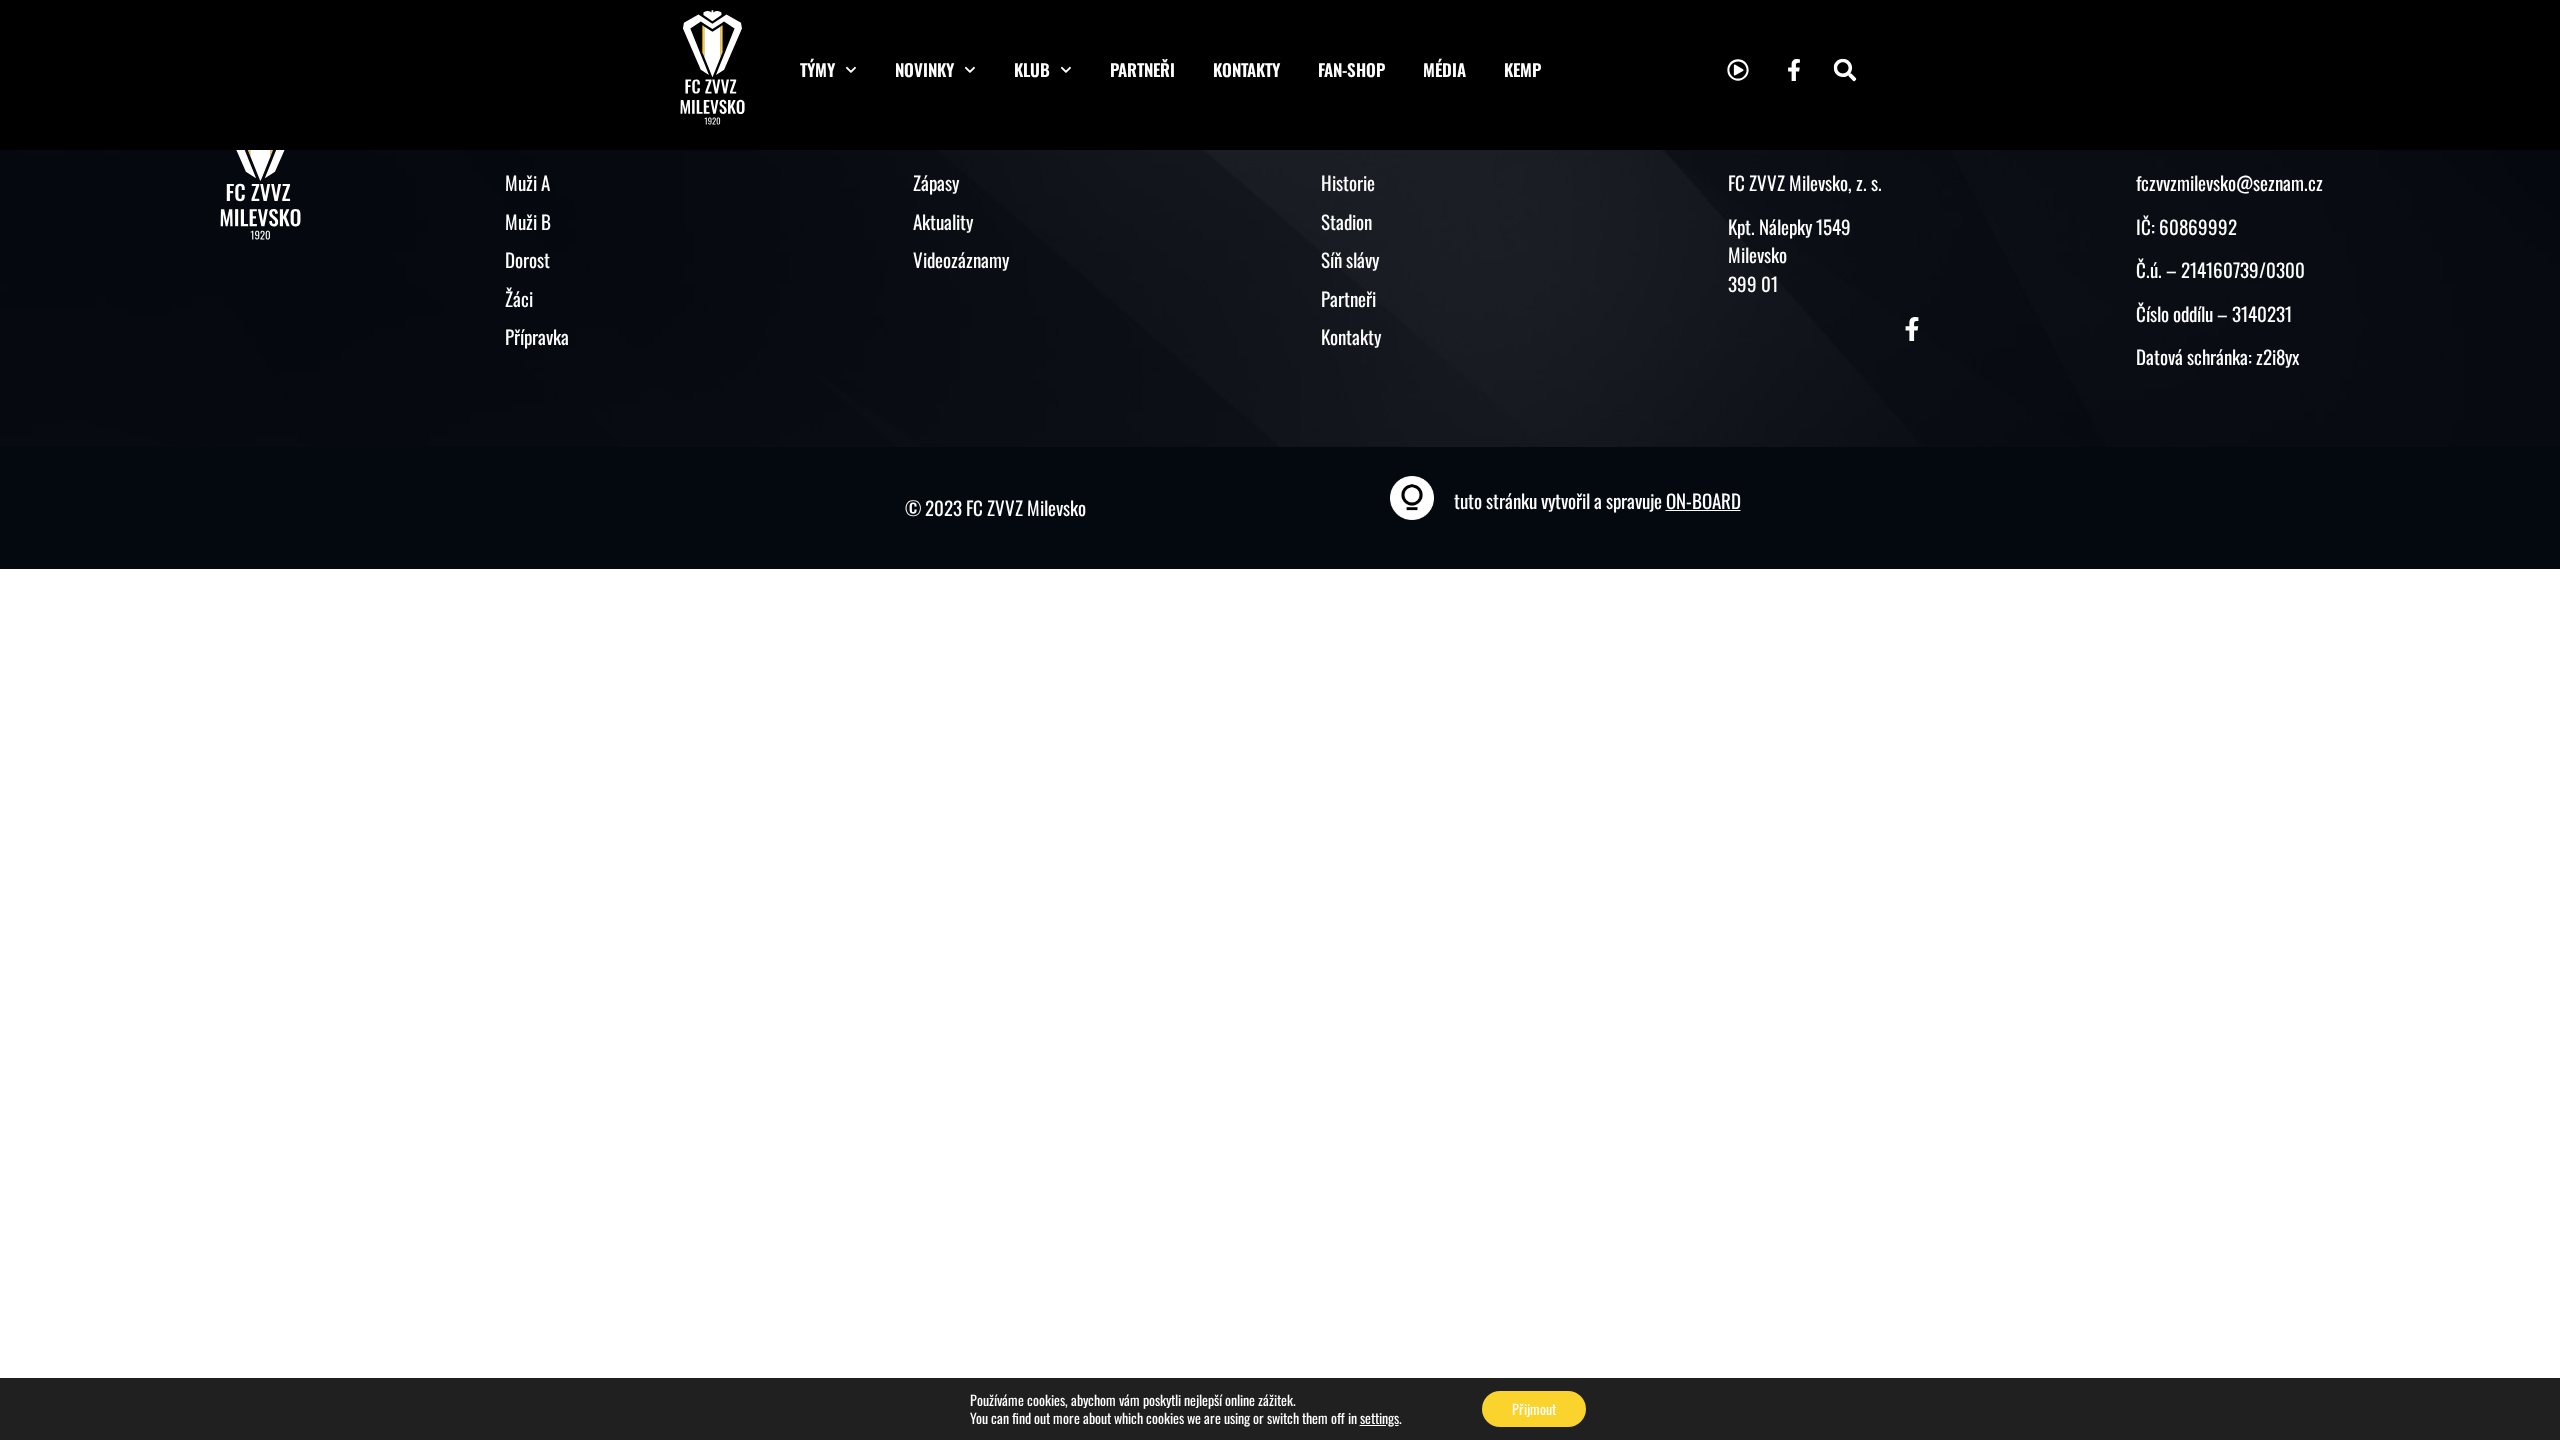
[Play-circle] (1738, 70)
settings (1379, 1418)
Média (1444, 69)
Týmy (817, 69)
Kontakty (1246, 69)
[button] (1845, 70)
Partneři (1142, 69)
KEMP (1522, 69)
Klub (1032, 69)
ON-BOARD (1703, 500)
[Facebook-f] (1794, 70)
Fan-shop (1351, 69)
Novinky (924, 69)
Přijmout (1534, 1408)
